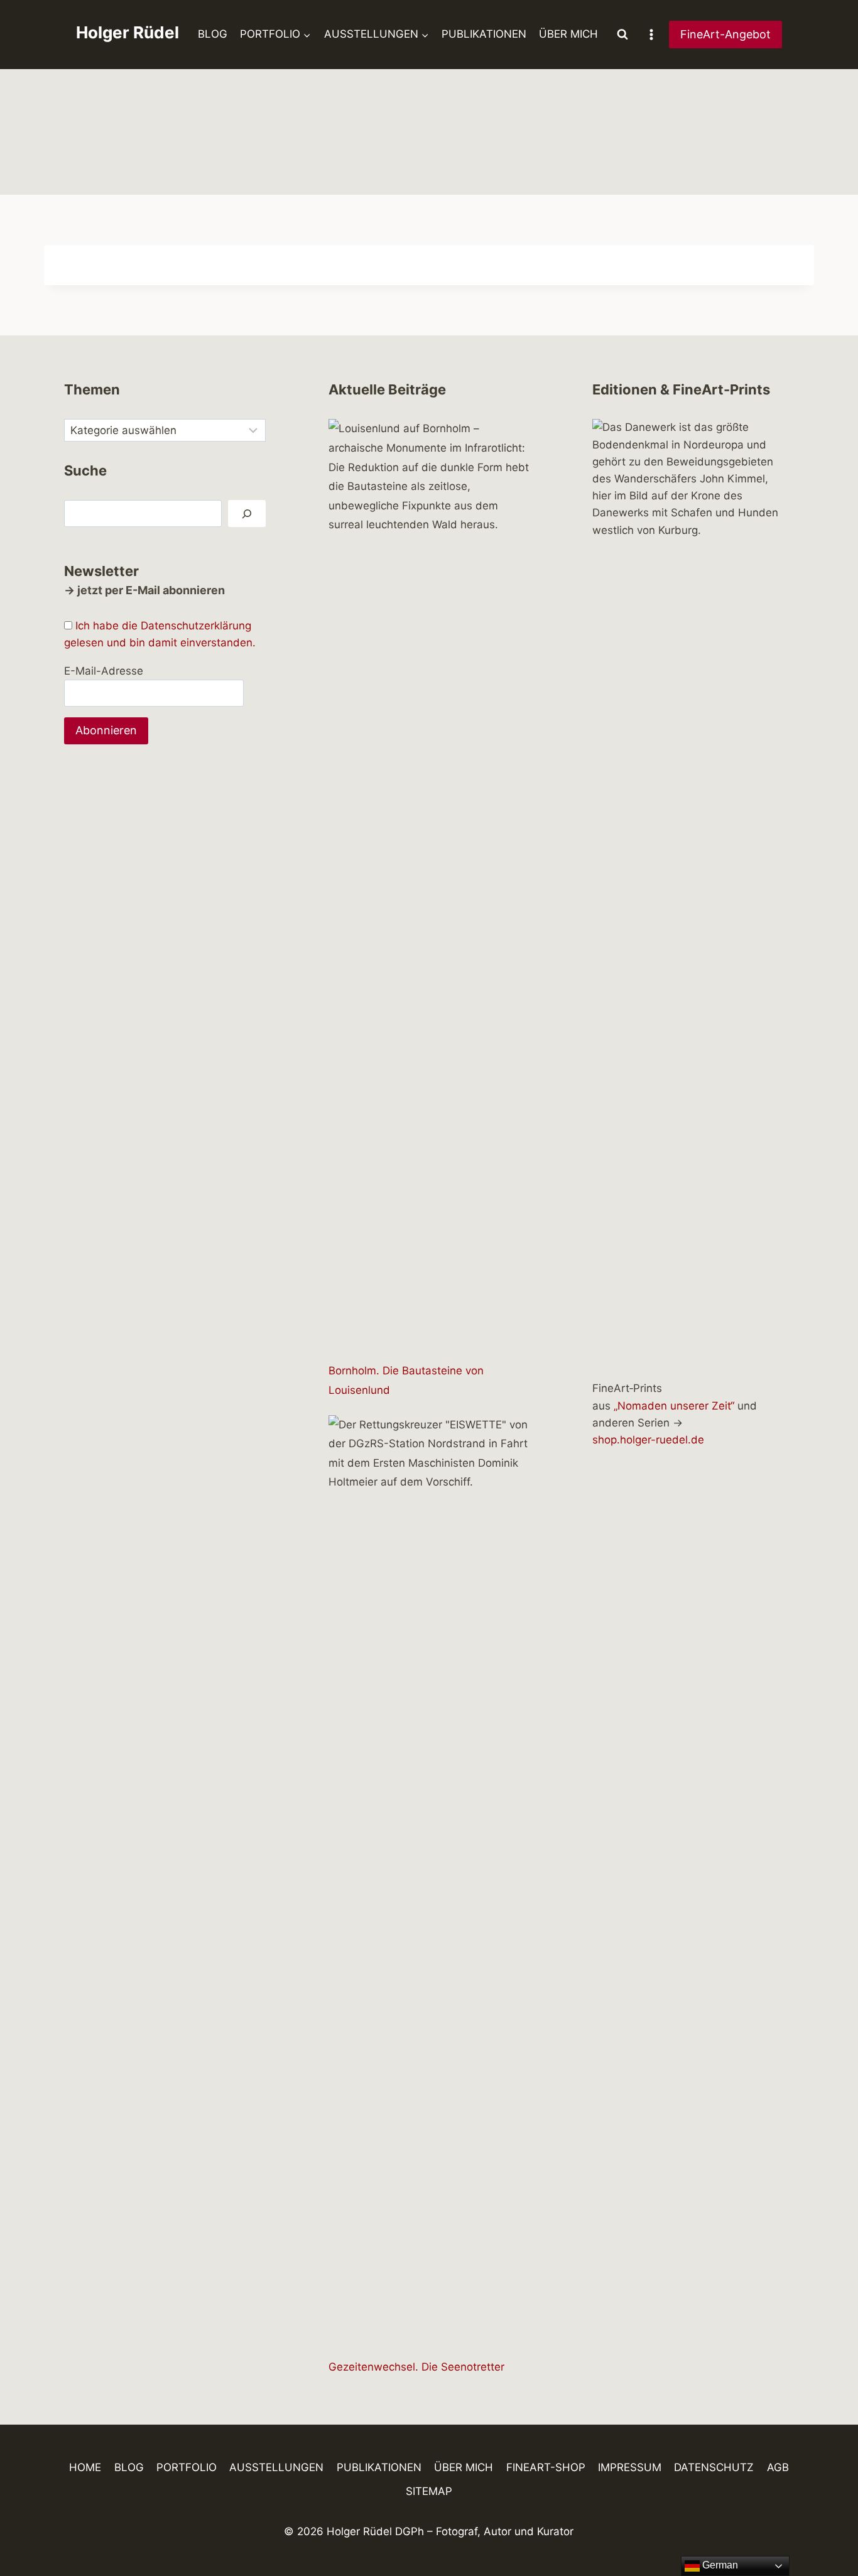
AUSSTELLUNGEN (276, 2467)
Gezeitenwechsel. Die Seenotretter (416, 2367)
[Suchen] (247, 514)
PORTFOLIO (187, 2467)
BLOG (213, 34)
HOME (85, 2467)
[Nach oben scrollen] (826, 2530)
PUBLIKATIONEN (484, 34)
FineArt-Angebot (725, 34)
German (719, 2565)
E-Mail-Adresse (104, 671)
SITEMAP (429, 2491)
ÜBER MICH (568, 34)
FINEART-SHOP (546, 2467)
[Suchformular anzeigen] (622, 35)
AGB (778, 2467)
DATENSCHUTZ (714, 2467)
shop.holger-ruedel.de (648, 1440)
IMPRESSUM (630, 2467)
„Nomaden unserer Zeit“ (674, 1406)
